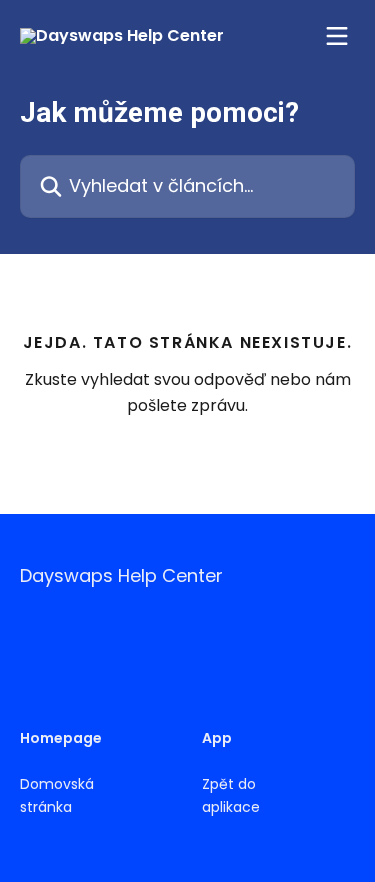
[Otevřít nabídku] (337, 36)
